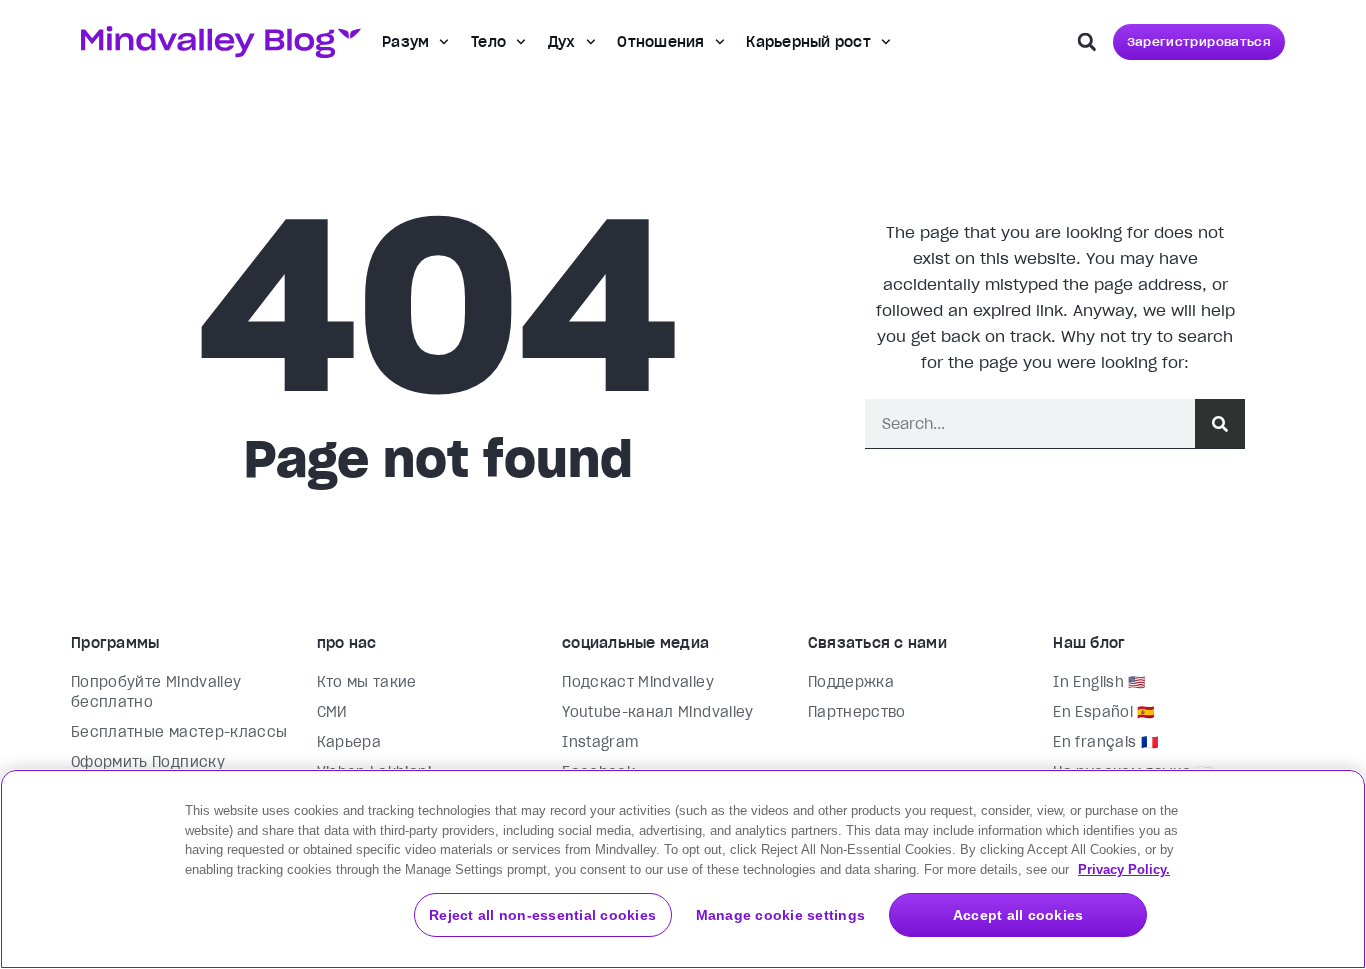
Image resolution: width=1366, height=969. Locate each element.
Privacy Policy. (1124, 868)
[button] (1087, 42)
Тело (488, 42)
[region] (683, 869)
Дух (562, 42)
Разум (405, 42)
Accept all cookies (1018, 915)
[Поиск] (1220, 423)
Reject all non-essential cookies (542, 915)
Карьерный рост (808, 42)
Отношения (660, 42)
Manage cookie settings (781, 915)
